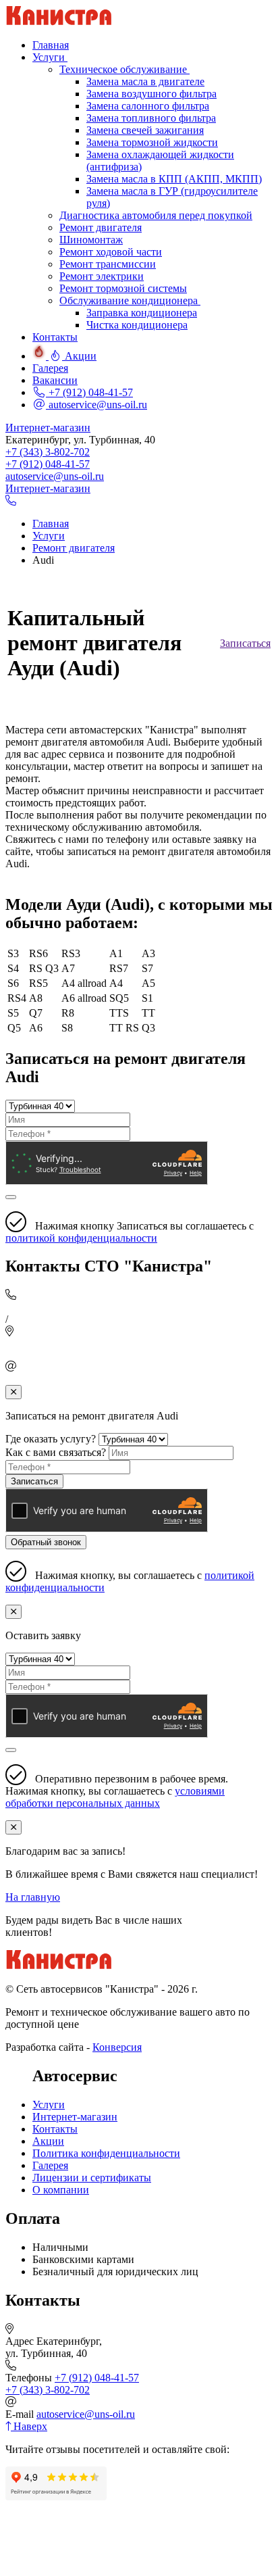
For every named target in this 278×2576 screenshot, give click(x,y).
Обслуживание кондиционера (130, 300)
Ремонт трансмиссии (108, 264)
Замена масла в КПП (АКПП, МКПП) (174, 179)
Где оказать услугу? (51, 1439)
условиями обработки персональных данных (115, 1797)
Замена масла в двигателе (145, 81)
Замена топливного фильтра (151, 118)
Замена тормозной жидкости (152, 142)
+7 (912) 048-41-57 (89, 392)
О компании (61, 2190)
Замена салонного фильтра (148, 106)
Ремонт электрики (102, 276)
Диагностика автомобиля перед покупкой (156, 215)
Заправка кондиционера (142, 313)
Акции (48, 2141)
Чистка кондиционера (137, 325)
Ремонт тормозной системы (123, 288)
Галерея (50, 2165)
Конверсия (117, 2047)
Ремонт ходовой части (111, 252)
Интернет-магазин (48, 428)
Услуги (49, 2105)
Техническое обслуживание (124, 69)
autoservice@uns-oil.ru (96, 405)
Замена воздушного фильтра (151, 94)
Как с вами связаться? (56, 1452)
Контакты (55, 2129)
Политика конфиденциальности (106, 2153)
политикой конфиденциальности (81, 1238)
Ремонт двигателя (101, 227)
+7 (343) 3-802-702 (48, 452)
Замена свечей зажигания (145, 130)
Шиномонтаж (91, 240)
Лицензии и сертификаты (92, 2178)
